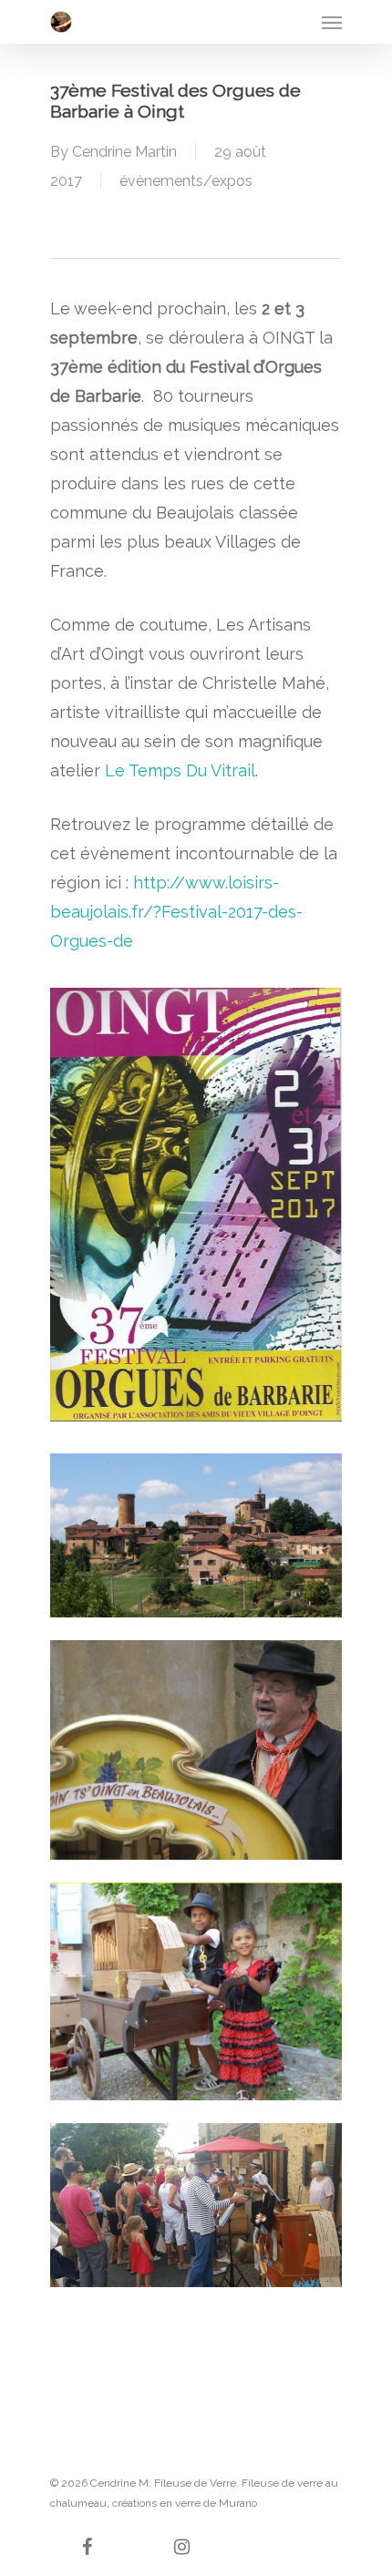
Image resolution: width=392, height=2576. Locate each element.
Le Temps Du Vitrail (180, 770)
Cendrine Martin (124, 152)
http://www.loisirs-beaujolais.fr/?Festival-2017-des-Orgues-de (176, 912)
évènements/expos (186, 181)
